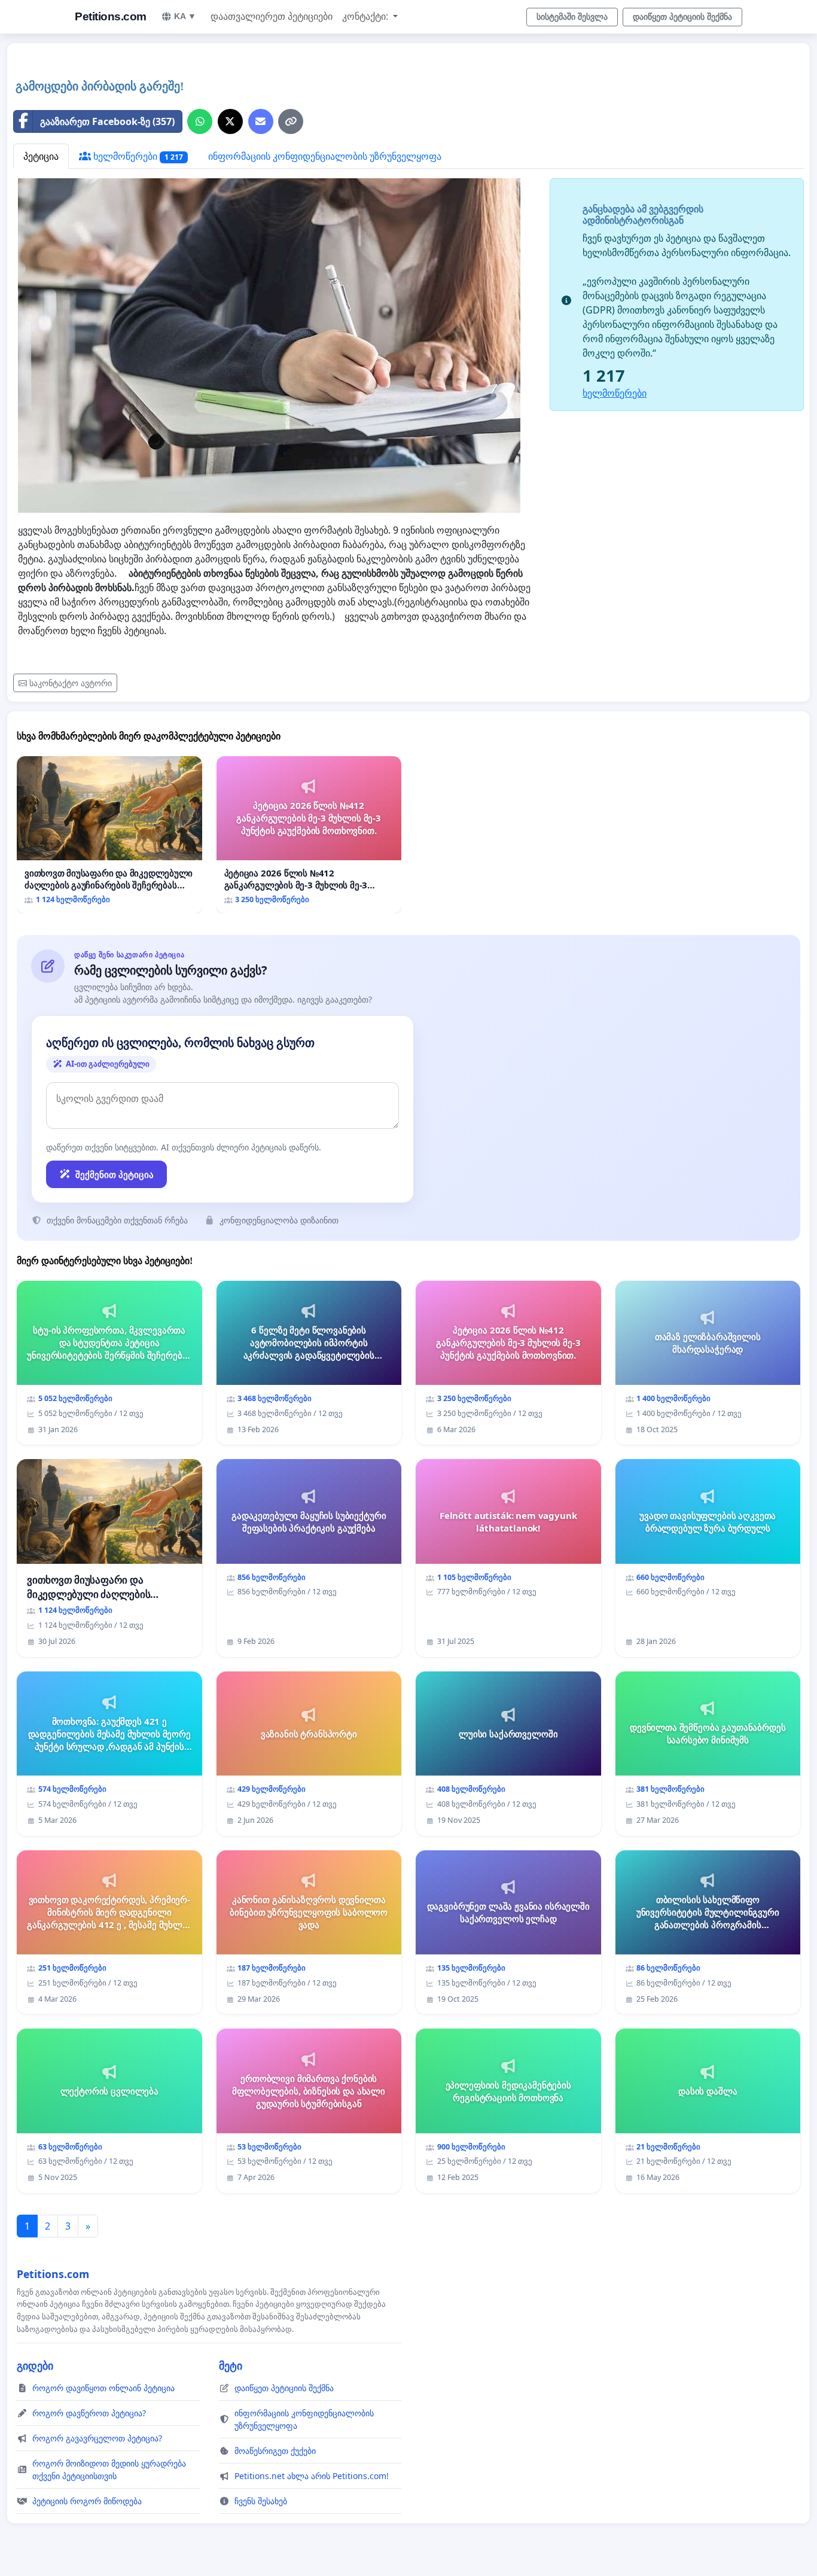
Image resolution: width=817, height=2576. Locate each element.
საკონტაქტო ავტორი (71, 683)
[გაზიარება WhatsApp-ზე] (200, 121)
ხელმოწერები (137, 156)
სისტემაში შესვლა (572, 17)
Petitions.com (111, 16)
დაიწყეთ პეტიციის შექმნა (682, 17)
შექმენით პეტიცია (115, 1174)
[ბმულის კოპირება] (291, 121)
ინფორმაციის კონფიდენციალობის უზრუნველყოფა (325, 156)
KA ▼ (185, 16)
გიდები (35, 2365)
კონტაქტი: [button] (366, 16)
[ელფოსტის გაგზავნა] (261, 121)
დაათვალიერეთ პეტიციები (272, 16)
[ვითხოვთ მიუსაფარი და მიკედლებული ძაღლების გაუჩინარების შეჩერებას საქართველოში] (109, 835)
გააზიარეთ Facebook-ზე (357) (107, 121)
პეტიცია (41, 156)
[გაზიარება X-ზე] (230, 121)
